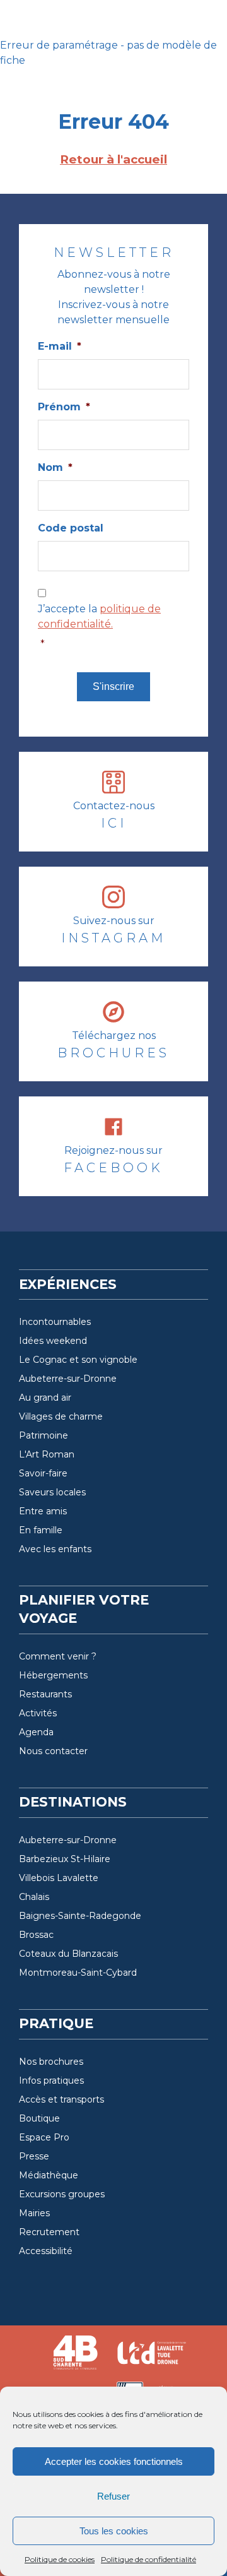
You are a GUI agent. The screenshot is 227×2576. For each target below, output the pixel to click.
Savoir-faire (43, 1473)
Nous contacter (53, 1751)
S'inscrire (113, 686)
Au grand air (45, 1398)
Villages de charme (61, 1416)
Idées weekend (53, 1341)
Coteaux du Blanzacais (68, 1954)
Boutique (39, 2118)
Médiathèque (49, 2175)
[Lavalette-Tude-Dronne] (151, 2358)
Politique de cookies (60, 2559)
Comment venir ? (58, 1656)
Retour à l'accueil (113, 159)
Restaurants (45, 1694)
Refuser (113, 2496)
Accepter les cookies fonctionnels (114, 2461)
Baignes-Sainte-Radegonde (80, 1916)
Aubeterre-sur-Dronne (68, 1379)
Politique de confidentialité (148, 2559)
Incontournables (55, 1322)
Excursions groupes (62, 2194)
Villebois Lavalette (59, 1878)
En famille (41, 1530)
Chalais (34, 1897)
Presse (34, 2156)
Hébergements (53, 1675)
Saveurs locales (52, 1492)
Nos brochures (51, 2062)
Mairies (34, 2213)
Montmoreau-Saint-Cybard (78, 1973)
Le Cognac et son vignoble (78, 1360)
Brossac (36, 1935)
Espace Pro (44, 2137)
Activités (38, 1713)
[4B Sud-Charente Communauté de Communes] (76, 2358)
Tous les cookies (114, 2531)
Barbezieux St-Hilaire (65, 1859)
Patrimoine (44, 1435)
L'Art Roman (47, 1454)
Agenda (36, 1732)
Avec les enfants (55, 1549)
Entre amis (43, 1511)
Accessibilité (46, 2251)
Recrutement (49, 2232)
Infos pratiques (51, 2080)
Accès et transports (61, 2099)
